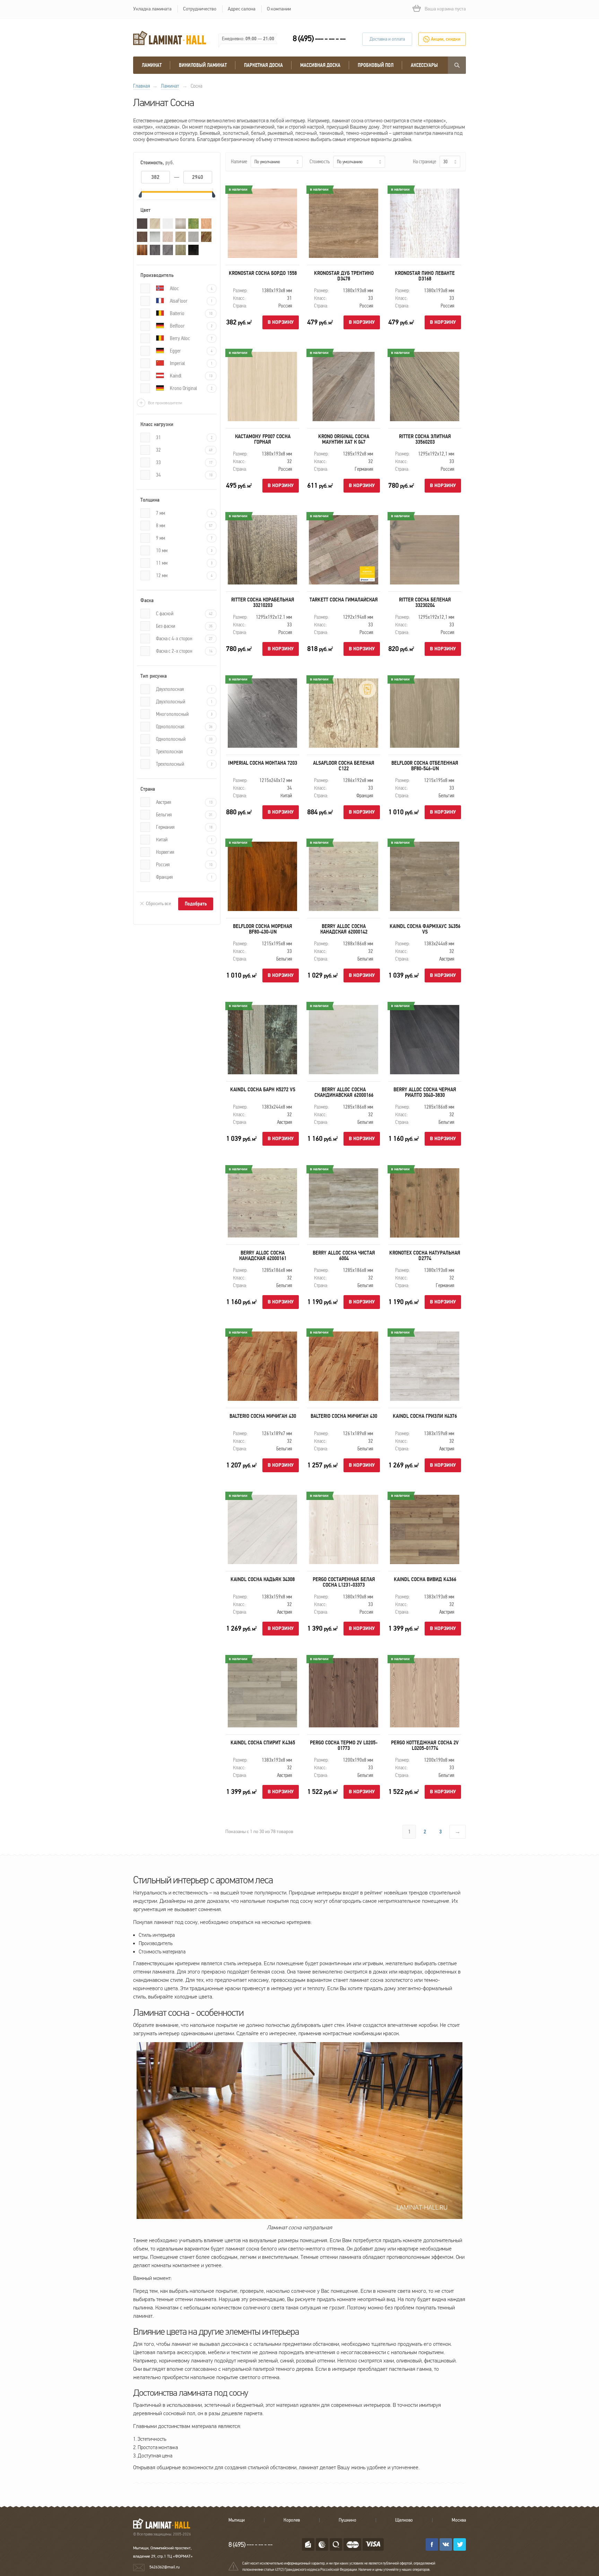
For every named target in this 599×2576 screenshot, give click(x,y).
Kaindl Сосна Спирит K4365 (263, 1743)
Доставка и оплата (387, 39)
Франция (184, 877)
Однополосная (184, 727)
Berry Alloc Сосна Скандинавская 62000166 (344, 1092)
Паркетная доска (263, 65)
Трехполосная (184, 752)
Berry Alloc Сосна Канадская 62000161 (263, 1256)
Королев (292, 2520)
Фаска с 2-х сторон (184, 651)
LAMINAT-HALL (166, 2523)
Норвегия (184, 852)
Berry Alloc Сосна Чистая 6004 (344, 1256)
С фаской (184, 614)
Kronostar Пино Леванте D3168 (425, 276)
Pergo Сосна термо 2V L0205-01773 (344, 1745)
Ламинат (152, 65)
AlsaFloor (191, 301)
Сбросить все (158, 904)
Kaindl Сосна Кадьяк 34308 (263, 1579)
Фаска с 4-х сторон (184, 639)
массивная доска (320, 65)
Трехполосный (184, 764)
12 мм (184, 575)
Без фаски (184, 626)
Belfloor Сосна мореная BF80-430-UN (263, 929)
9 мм (184, 538)
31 (184, 437)
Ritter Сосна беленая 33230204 (425, 602)
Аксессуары (424, 65)
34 (184, 475)
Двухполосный (184, 702)
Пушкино (348, 2520)
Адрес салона (242, 9)
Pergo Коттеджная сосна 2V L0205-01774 (425, 1745)
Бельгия (184, 815)
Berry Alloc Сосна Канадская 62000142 (344, 929)
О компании (279, 9)
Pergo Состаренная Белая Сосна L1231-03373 (344, 1582)
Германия (184, 827)
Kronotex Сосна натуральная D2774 (425, 1256)
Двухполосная (184, 689)
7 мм (184, 513)
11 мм (184, 563)
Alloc (191, 288)
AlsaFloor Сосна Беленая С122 (344, 766)
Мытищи (237, 2520)
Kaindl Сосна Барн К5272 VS (263, 1090)
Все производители (165, 403)
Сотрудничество (200, 9)
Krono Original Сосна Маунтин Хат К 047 (344, 439)
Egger (191, 351)
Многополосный (184, 714)
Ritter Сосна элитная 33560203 (425, 439)
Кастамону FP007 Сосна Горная (263, 439)
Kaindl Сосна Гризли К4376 (425, 1416)
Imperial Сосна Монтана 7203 (263, 763)
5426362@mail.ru (164, 2567)
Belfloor (191, 326)
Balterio (191, 313)
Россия (184, 865)
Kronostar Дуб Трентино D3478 (344, 276)
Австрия (184, 802)
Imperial (191, 363)
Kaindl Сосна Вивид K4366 (425, 1579)
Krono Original (191, 388)
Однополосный (184, 739)
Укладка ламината (152, 9)
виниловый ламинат (203, 65)
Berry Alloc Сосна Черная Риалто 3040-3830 (425, 1092)
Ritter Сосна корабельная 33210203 (263, 602)
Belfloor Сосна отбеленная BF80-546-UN (425, 766)
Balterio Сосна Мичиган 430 (263, 1416)
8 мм (184, 526)
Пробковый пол (376, 65)
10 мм (184, 550)
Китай (184, 840)
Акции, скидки (446, 39)
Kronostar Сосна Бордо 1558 (263, 273)
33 (184, 462)
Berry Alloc (191, 338)
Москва (459, 2520)
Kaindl (191, 376)
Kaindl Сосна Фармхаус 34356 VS (425, 929)
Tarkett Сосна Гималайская (344, 600)
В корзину (281, 322)
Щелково (404, 2520)
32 (184, 450)
